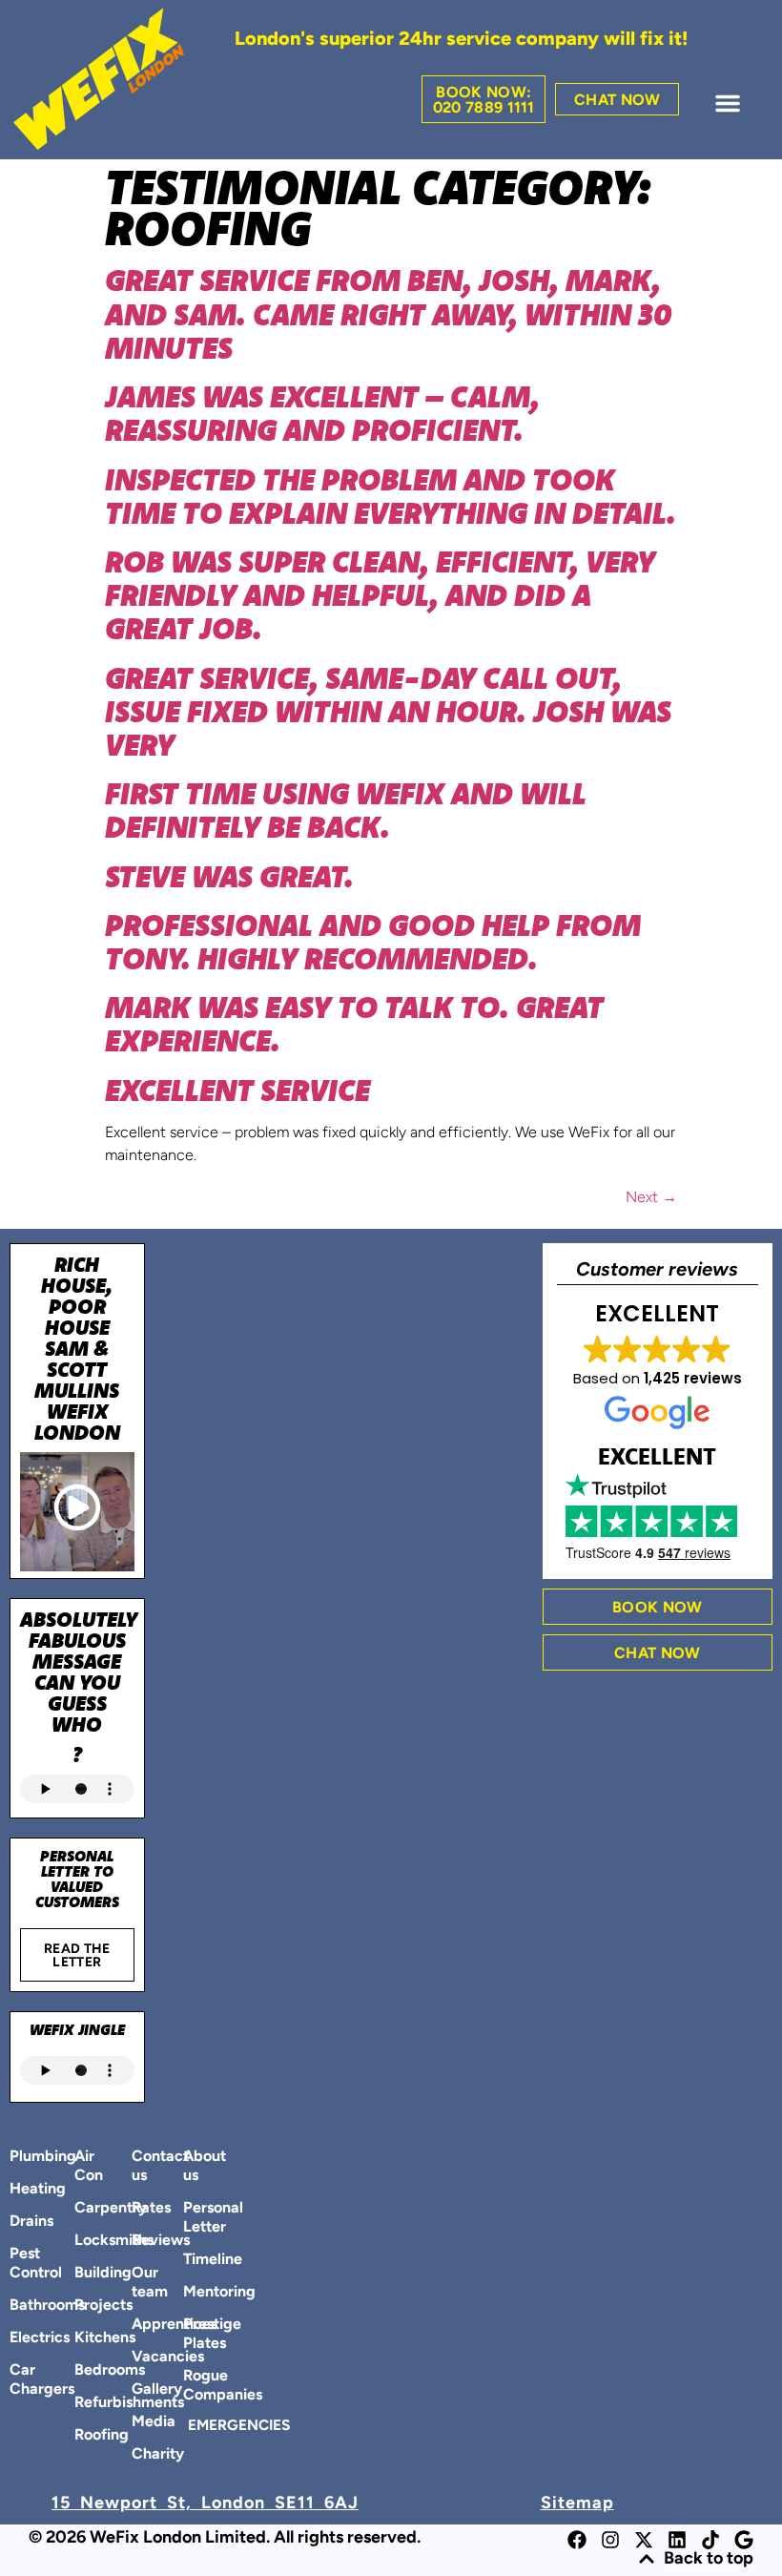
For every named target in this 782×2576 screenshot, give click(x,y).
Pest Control (19, 2264)
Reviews (142, 2241)
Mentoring (194, 2293)
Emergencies (196, 2426)
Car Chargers (19, 2380)
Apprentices (142, 2325)
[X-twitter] (644, 2540)
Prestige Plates (194, 2335)
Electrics (19, 2338)
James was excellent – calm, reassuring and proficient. (322, 413)
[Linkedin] (677, 2540)
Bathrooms (19, 2306)
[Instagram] (610, 2540)
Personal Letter (194, 2218)
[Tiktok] (710, 2540)
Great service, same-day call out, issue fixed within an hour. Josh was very (388, 711)
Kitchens (84, 2338)
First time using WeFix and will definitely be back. (346, 810)
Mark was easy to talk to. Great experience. (354, 1023)
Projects (84, 2306)
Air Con (84, 2167)
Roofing (84, 2436)
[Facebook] (577, 2540)
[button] (728, 103)
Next (651, 1198)
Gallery (142, 2390)
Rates (142, 2209)
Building (84, 2274)
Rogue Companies (194, 2386)
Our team (142, 2283)
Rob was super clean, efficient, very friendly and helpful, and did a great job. (380, 594)
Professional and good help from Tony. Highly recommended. (373, 941)
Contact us (142, 2167)
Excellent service (237, 1090)
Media (142, 2422)
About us (194, 2167)
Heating (19, 2190)
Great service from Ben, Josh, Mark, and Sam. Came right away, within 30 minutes (388, 313)
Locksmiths (84, 2241)
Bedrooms (84, 2371)
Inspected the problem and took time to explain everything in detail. (391, 496)
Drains (19, 2222)
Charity (142, 2455)
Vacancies (142, 2358)
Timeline (194, 2260)
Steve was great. (229, 876)
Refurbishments (84, 2403)
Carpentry (84, 2209)
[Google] (744, 2540)
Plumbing (19, 2157)
